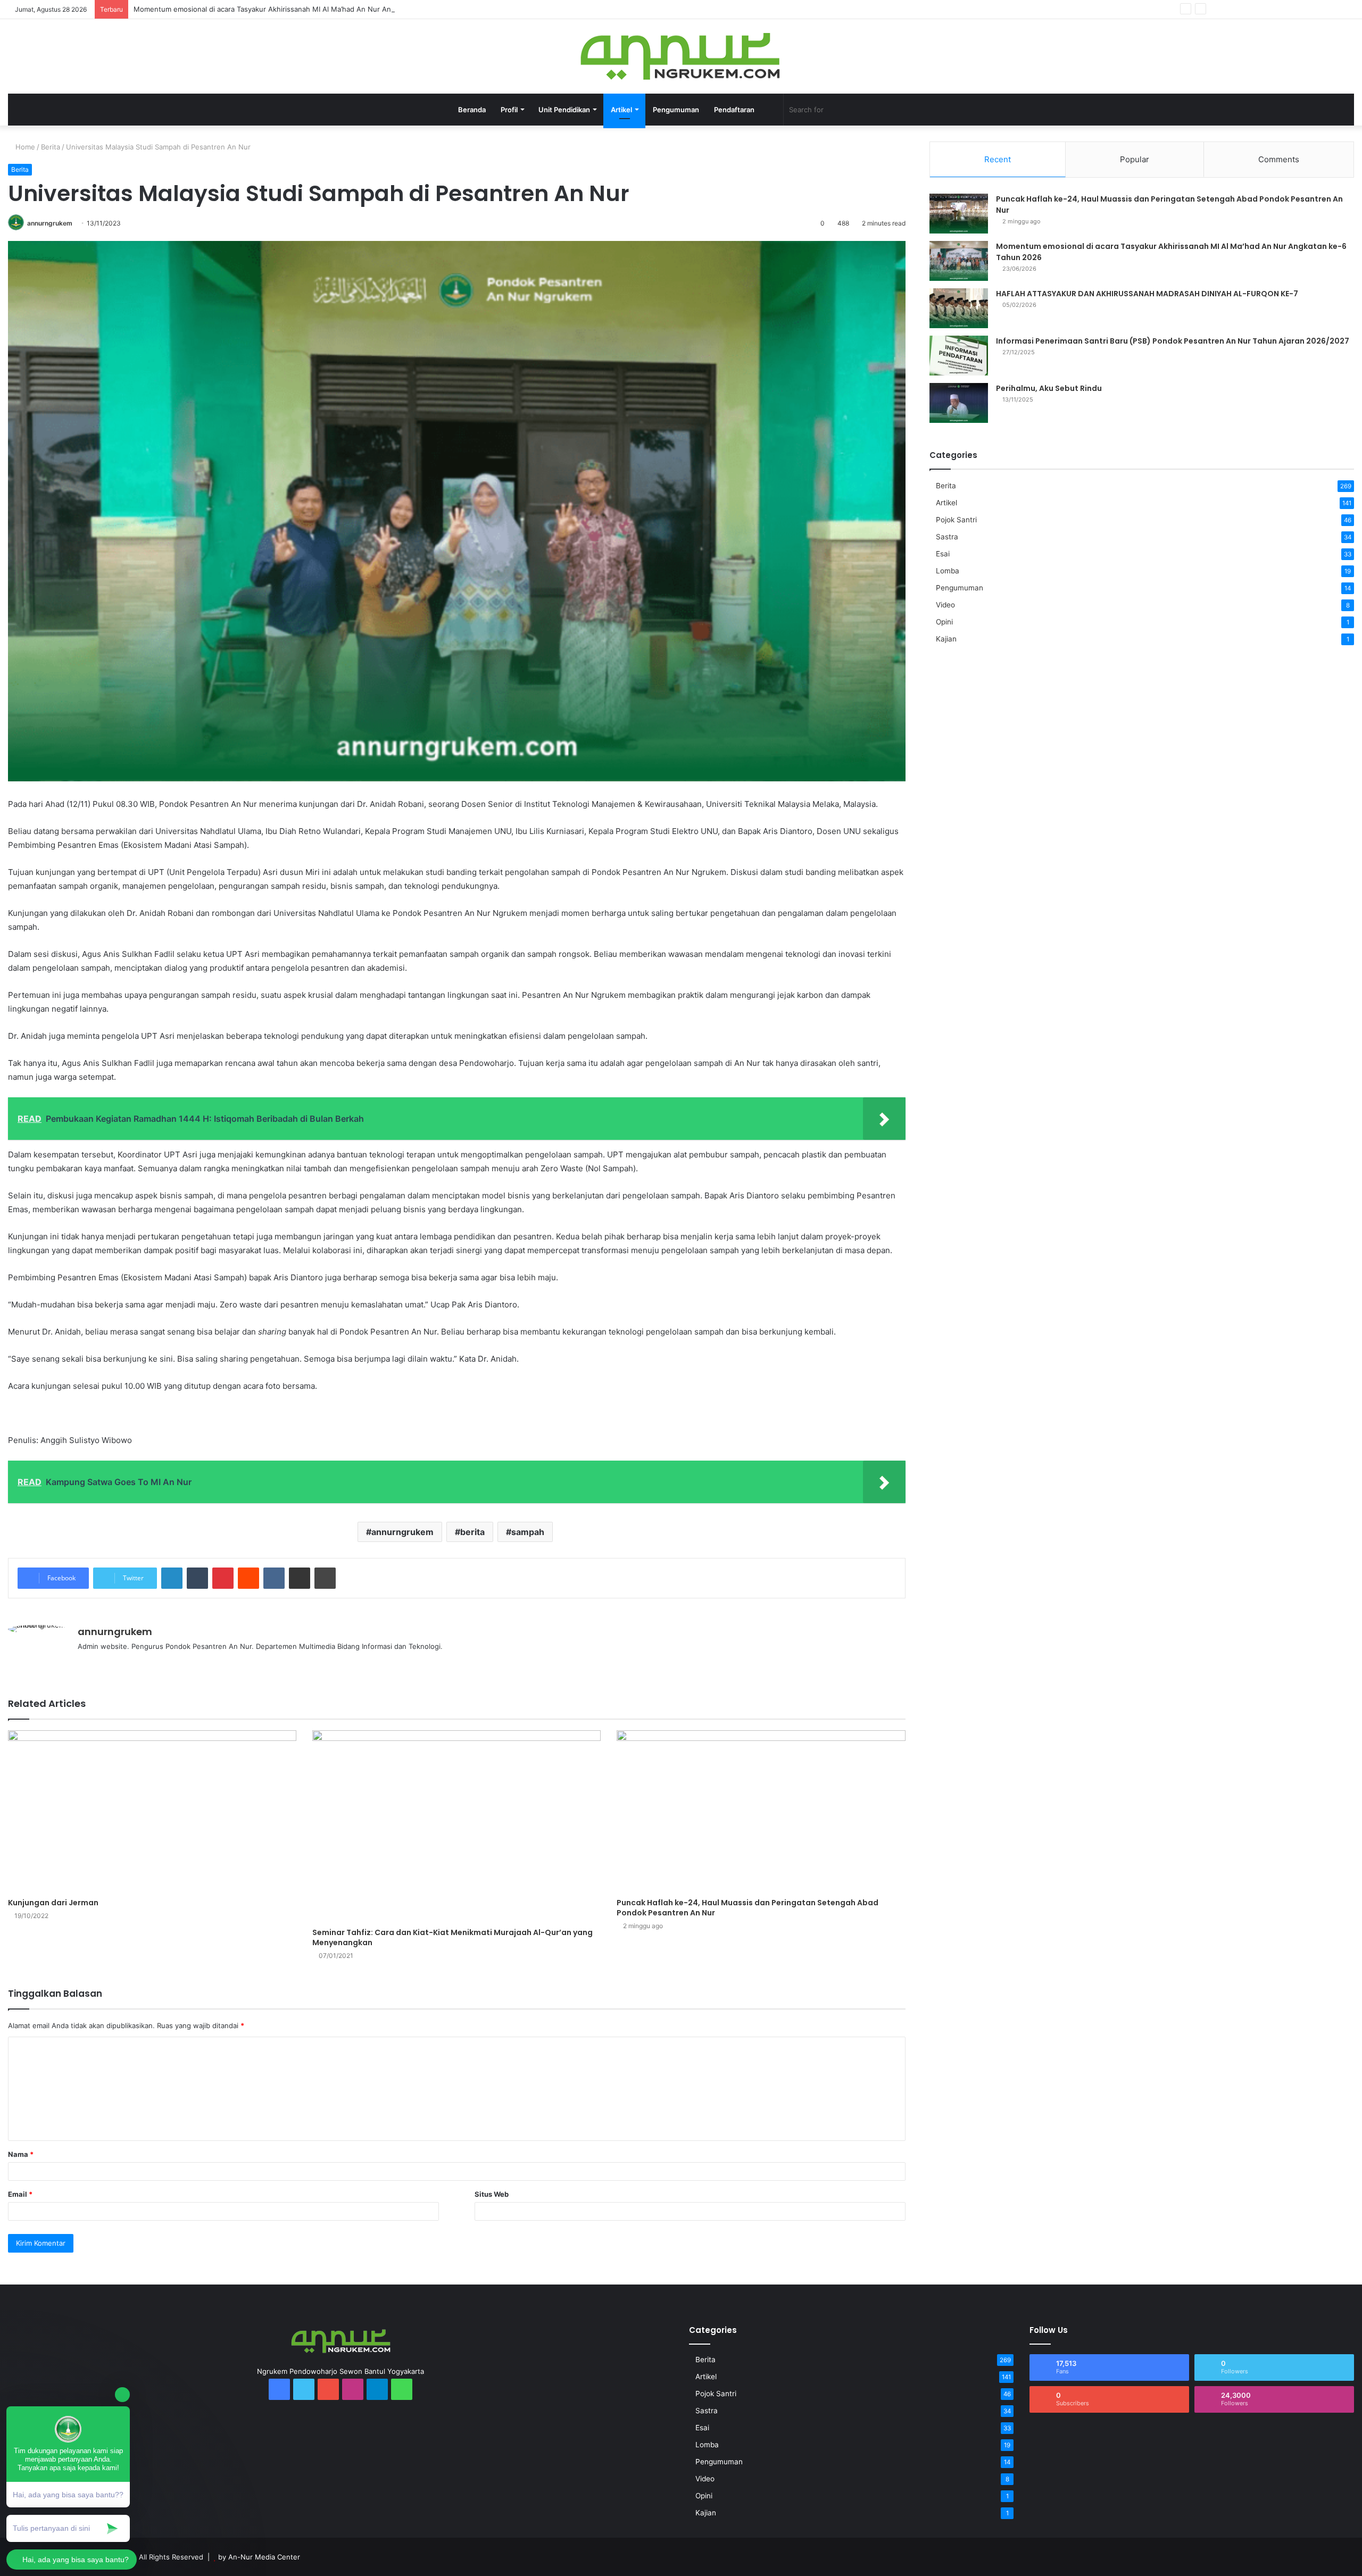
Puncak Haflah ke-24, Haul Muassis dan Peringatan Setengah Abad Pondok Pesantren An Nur (748, 1908)
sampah (528, 1532)
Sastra (947, 537)
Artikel (946, 503)
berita (472, 1532)
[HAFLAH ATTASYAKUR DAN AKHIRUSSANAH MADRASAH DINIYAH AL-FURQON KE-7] (959, 308)
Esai (943, 554)
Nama (21, 2154)
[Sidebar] (1346, 9)
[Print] (325, 1578)
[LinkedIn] (172, 1578)
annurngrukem (50, 223)
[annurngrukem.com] (681, 56)
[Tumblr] (197, 1578)
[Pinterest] (223, 1578)
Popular (1135, 159)
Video (945, 605)
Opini (944, 622)
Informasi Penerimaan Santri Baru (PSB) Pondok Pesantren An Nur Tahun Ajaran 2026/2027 (1173, 341)
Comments (1279, 159)
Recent (998, 159)
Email (20, 2194)
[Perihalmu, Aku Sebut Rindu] (959, 403)
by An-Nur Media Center (259, 2557)
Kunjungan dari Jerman (53, 1903)
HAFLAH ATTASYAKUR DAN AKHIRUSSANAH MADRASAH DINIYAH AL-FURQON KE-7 (1147, 294)
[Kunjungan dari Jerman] (152, 1812)
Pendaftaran (734, 110)
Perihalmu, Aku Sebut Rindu (1049, 388)
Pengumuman (676, 110)
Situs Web (492, 2194)
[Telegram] (1282, 9)
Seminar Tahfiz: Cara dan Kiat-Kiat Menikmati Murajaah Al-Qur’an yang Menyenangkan (452, 1937)
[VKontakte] (274, 1578)
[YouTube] (1250, 9)
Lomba (948, 571)
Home (24, 147)
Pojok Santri (956, 520)
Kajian (946, 639)
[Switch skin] (770, 110)
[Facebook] (1218, 9)
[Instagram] (1266, 9)
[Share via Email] (300, 1578)
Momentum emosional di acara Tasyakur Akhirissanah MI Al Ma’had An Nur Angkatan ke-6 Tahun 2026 (303, 9)
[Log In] (1314, 9)
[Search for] (901, 110)
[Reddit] (248, 1578)
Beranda (472, 110)
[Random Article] (1330, 9)
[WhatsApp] (1298, 9)
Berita (51, 147)
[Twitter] (1234, 9)
